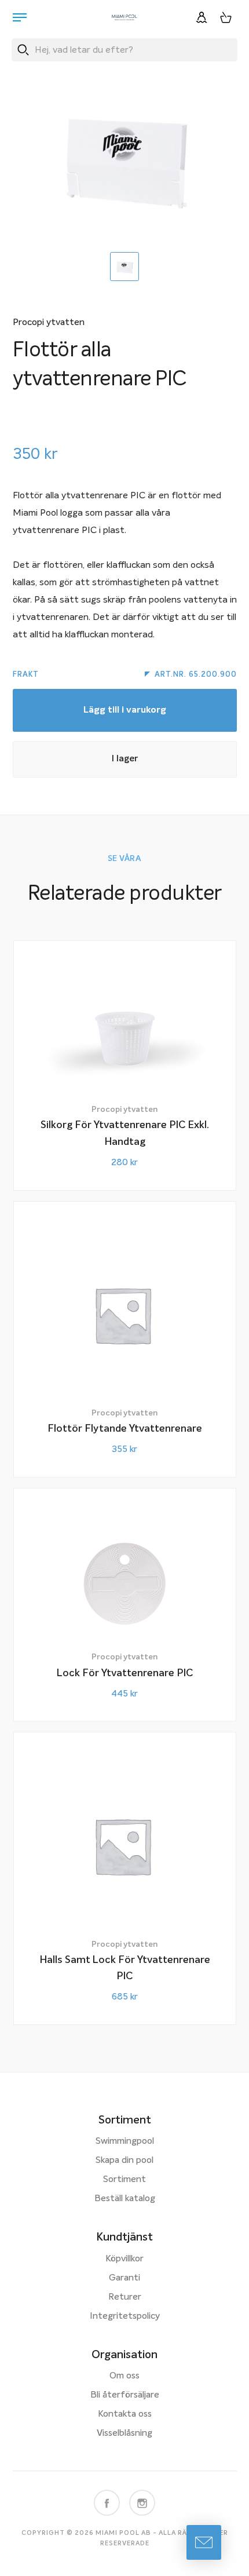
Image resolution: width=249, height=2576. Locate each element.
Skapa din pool (124, 2161)
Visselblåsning (124, 2433)
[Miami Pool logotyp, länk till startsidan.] (124, 17)
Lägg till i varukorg (125, 710)
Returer (125, 2297)
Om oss (124, 2376)
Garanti (124, 2278)
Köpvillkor (124, 2259)
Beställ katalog (125, 2199)
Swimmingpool (125, 2141)
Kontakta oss (125, 2414)
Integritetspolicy (125, 2316)
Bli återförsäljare (125, 2395)
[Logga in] (202, 17)
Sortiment (124, 2180)
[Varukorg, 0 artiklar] (226, 17)
